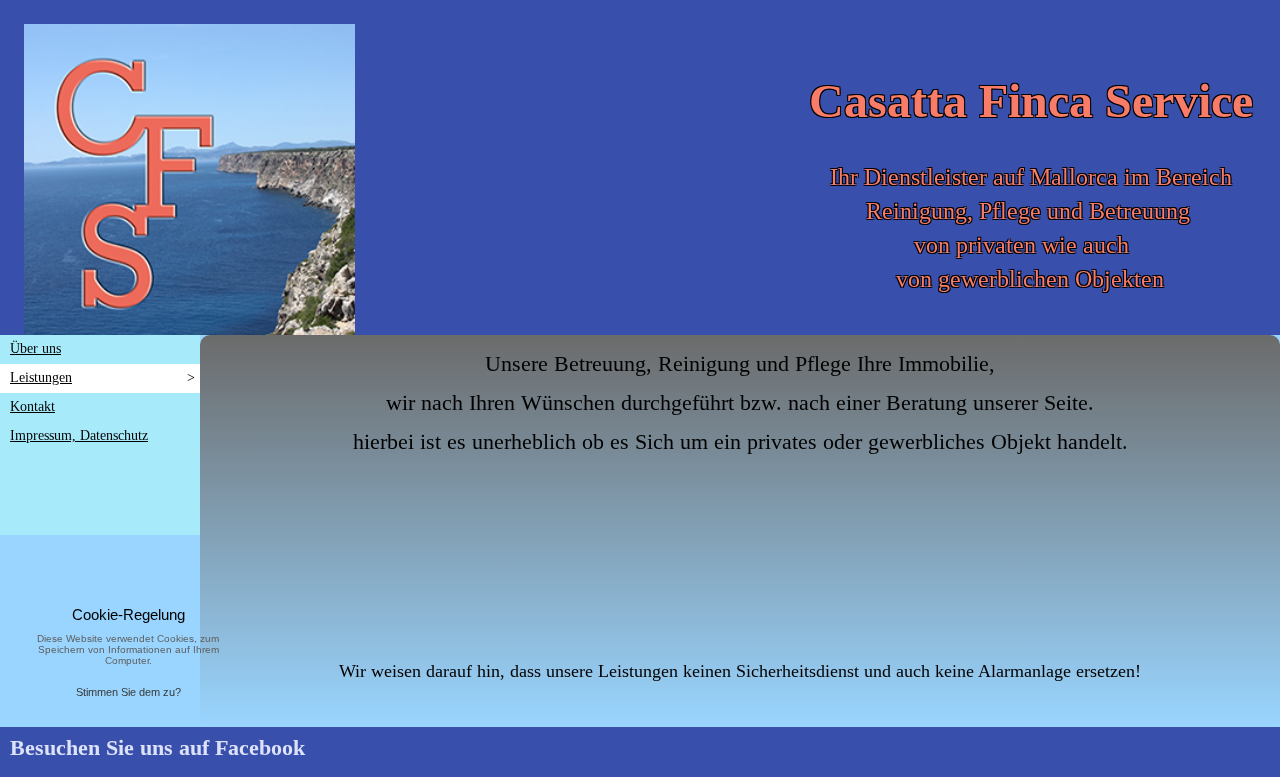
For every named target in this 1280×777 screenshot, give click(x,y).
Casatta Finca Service (1031, 100)
